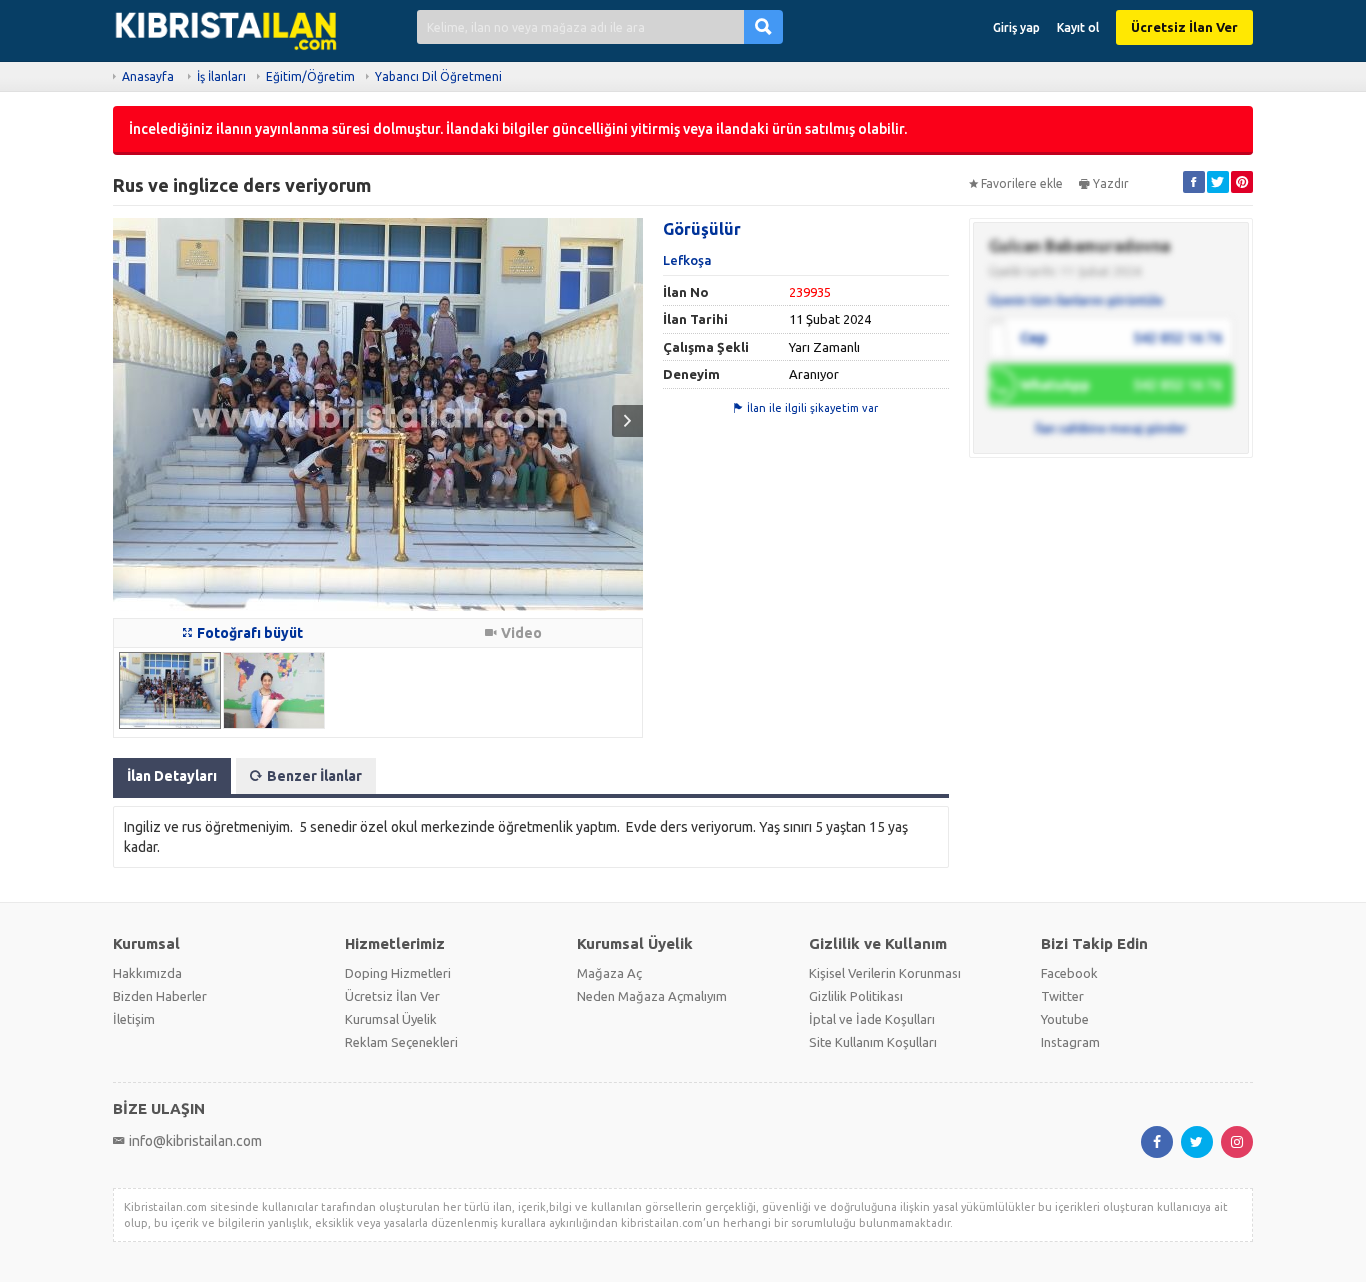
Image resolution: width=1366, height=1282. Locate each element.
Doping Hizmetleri (398, 973)
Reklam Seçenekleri (401, 1042)
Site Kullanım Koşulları (873, 1042)
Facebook (1069, 973)
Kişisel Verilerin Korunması (885, 973)
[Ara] (763, 26)
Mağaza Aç (609, 973)
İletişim (134, 1019)
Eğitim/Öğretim (310, 76)
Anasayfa (148, 76)
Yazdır (1111, 183)
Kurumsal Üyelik (391, 1019)
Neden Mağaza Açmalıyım (652, 996)
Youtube (1065, 1019)
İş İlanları (221, 76)
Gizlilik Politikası (856, 996)
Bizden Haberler (160, 996)
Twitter (1062, 996)
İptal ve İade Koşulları (872, 1019)
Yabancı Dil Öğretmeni (438, 76)
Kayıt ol (1078, 27)
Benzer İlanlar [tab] (314, 776)
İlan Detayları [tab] (172, 776)
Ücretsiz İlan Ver (1184, 27)
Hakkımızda (147, 973)
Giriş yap (1016, 27)
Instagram (1070, 1042)
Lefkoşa (687, 260)
